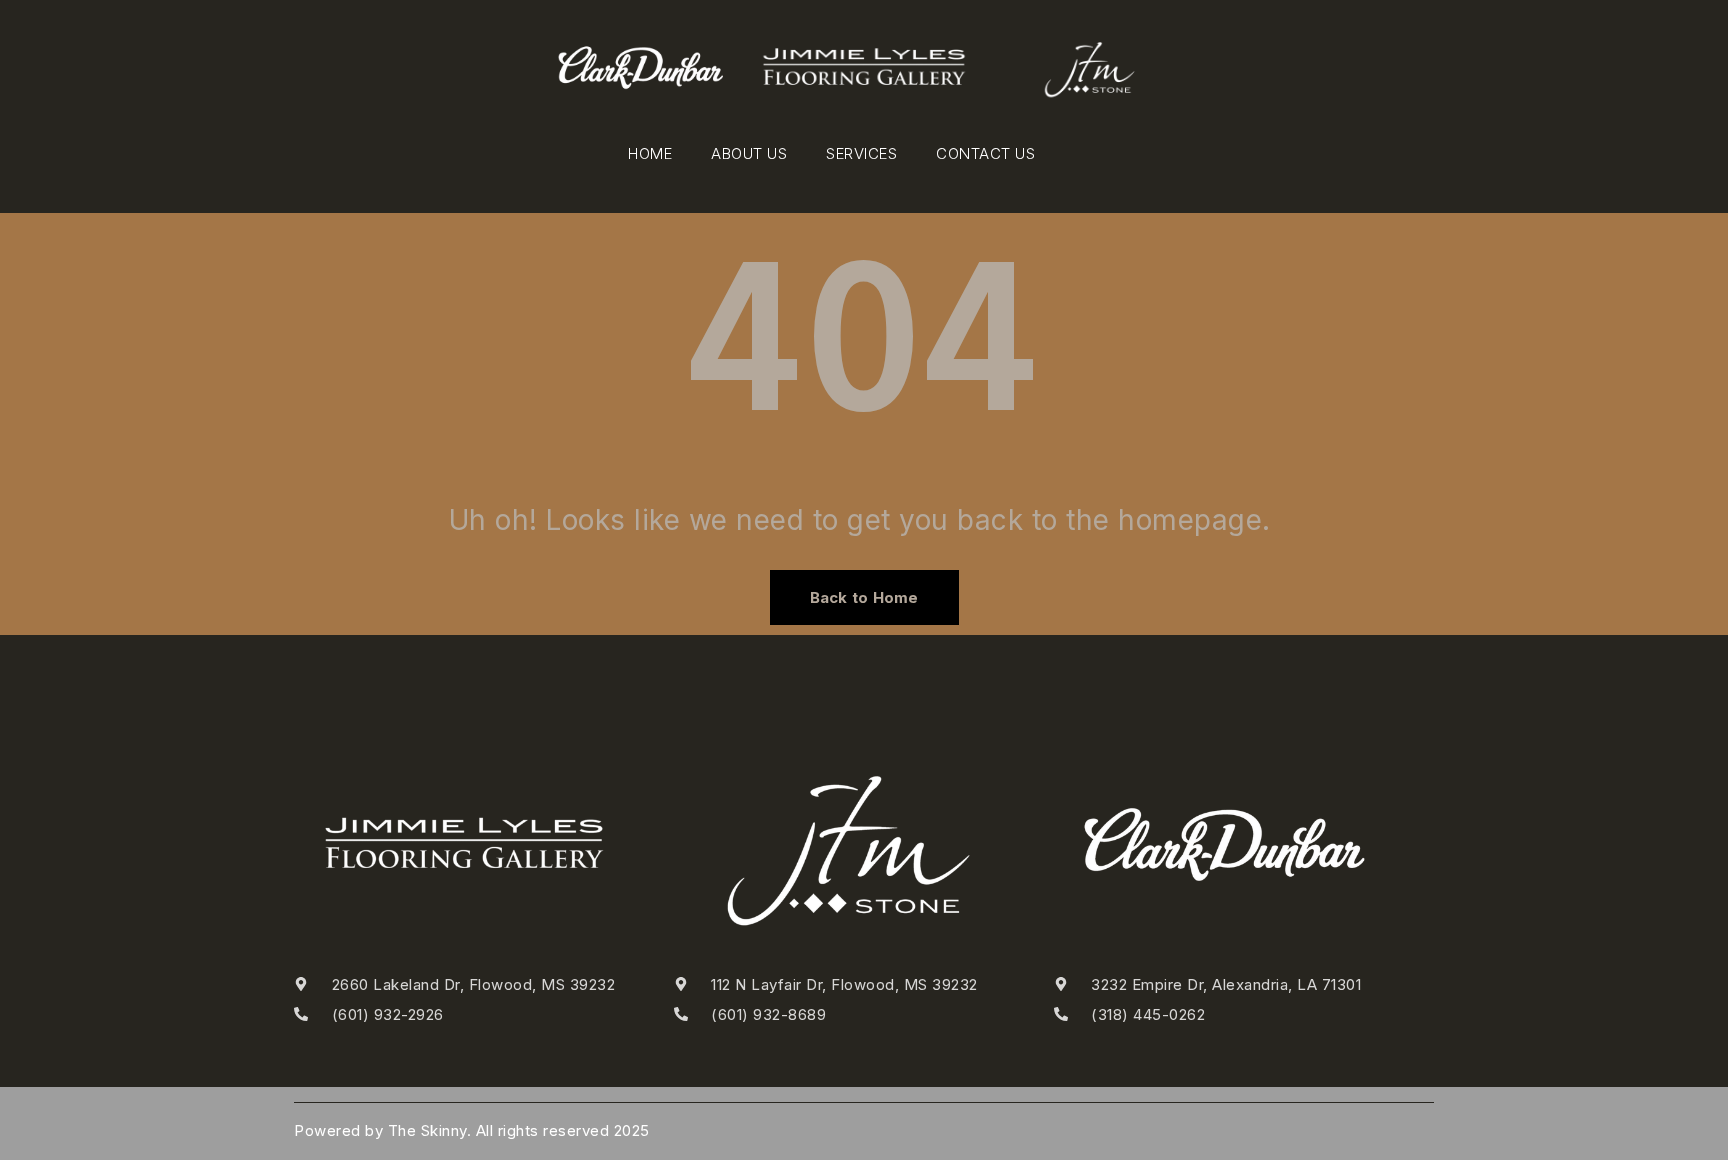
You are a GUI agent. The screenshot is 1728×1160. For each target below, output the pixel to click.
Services (861, 153)
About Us (749, 153)
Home (650, 153)
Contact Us (985, 153)
